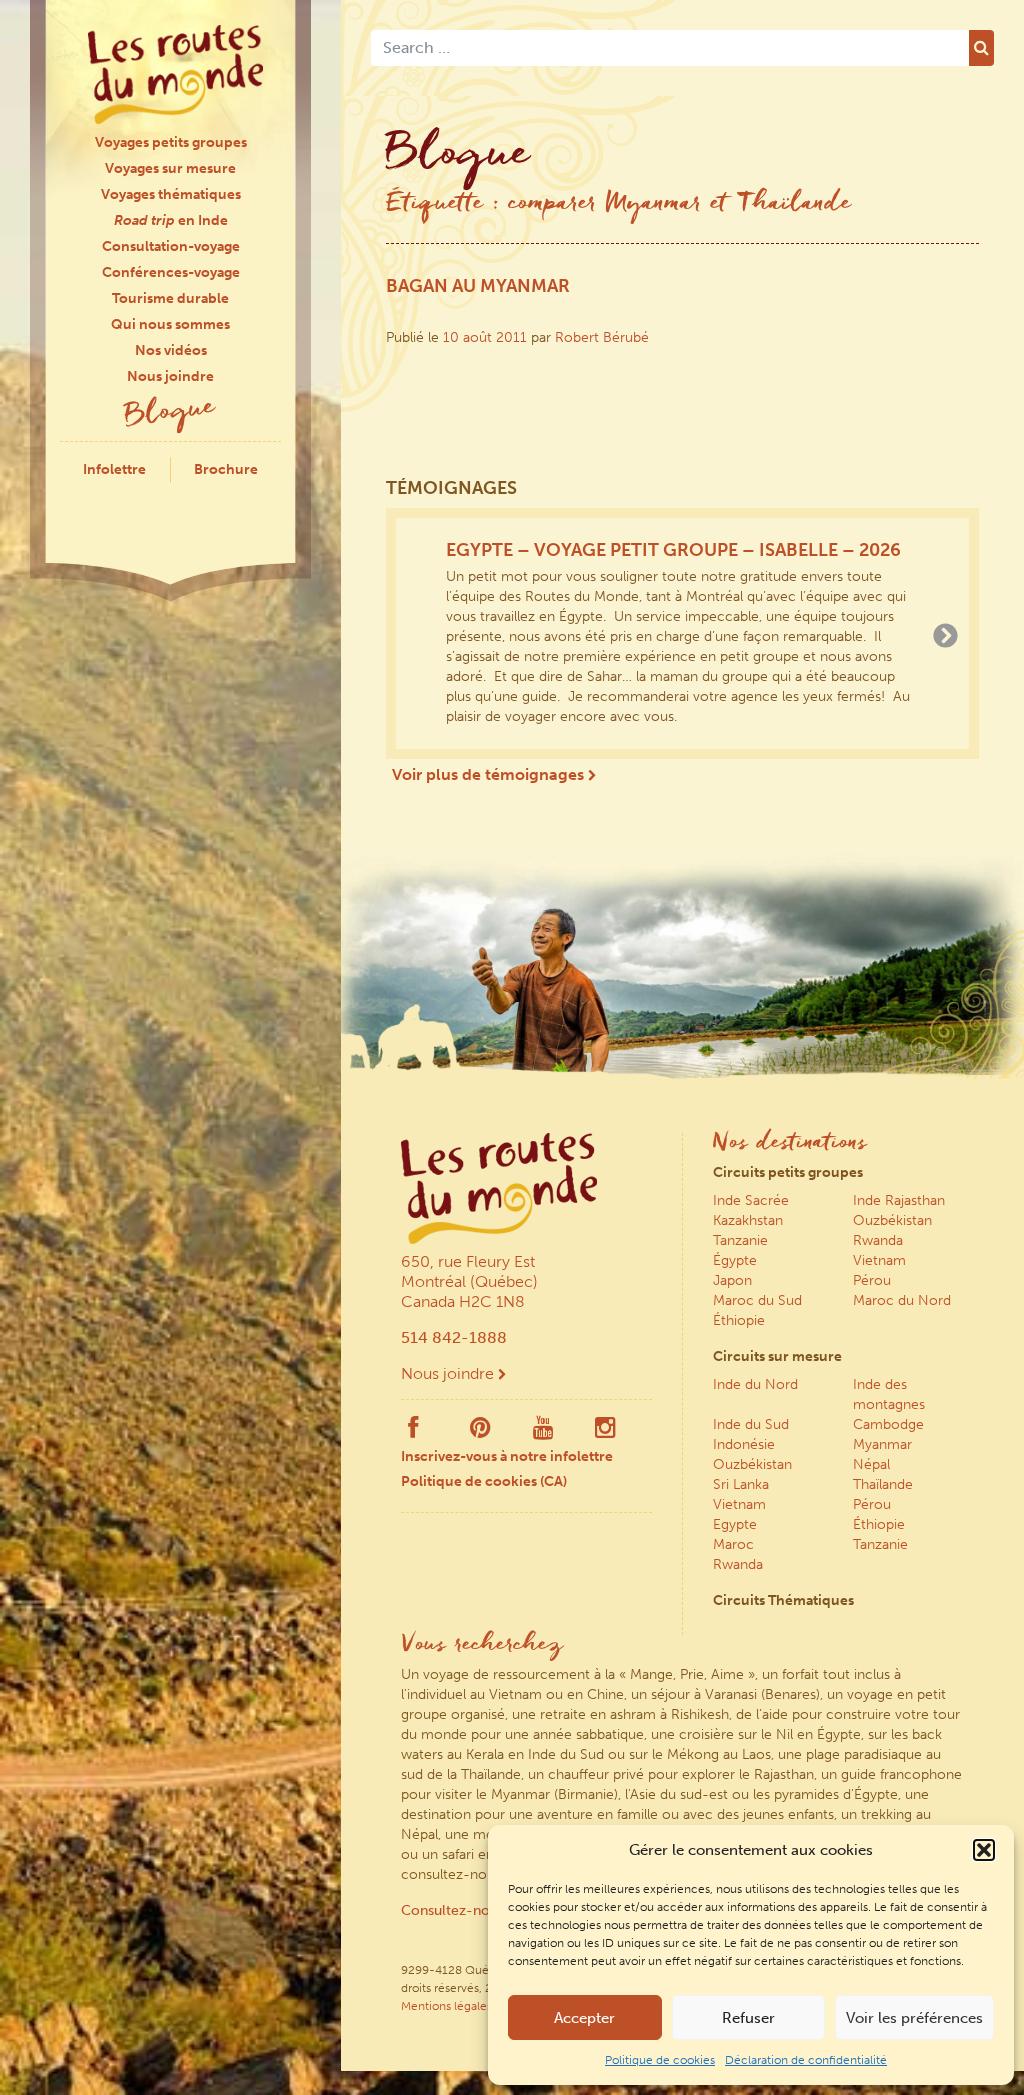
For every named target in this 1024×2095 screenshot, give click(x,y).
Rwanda (878, 1240)
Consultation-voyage (171, 246)
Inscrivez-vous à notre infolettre (507, 1456)
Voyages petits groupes (171, 142)
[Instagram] (605, 1432)
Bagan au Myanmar (478, 286)
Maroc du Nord (902, 1300)
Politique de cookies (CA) (484, 1481)
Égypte (735, 1260)
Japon (732, 1280)
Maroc (733, 1544)
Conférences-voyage (171, 272)
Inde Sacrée (751, 1200)
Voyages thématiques (171, 194)
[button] (984, 1850)
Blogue (171, 413)
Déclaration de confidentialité (806, 2060)
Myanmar (882, 1444)
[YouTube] (543, 1432)
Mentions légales (446, 2006)
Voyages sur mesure (170, 168)
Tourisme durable (170, 298)
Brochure (226, 469)
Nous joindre (170, 376)
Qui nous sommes (170, 324)
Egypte (735, 1524)
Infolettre (114, 469)
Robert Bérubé (602, 337)
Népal (871, 1464)
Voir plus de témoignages (490, 774)
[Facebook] (413, 1432)
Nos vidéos (171, 350)
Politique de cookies (660, 2060)
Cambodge (888, 1424)
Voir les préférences (914, 2018)
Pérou (872, 1280)
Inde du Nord (755, 1384)
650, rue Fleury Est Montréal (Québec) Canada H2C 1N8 (469, 1281)
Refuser (748, 2018)
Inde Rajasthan (899, 1200)
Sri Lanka (741, 1484)
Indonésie (744, 1444)
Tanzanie (740, 1240)
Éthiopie (739, 1320)
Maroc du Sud (757, 1300)
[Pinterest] (480, 1432)
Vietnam (879, 1260)
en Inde (171, 220)
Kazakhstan (748, 1220)
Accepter (584, 2018)
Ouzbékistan (892, 1220)
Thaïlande (883, 1484)
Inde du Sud (751, 1424)
